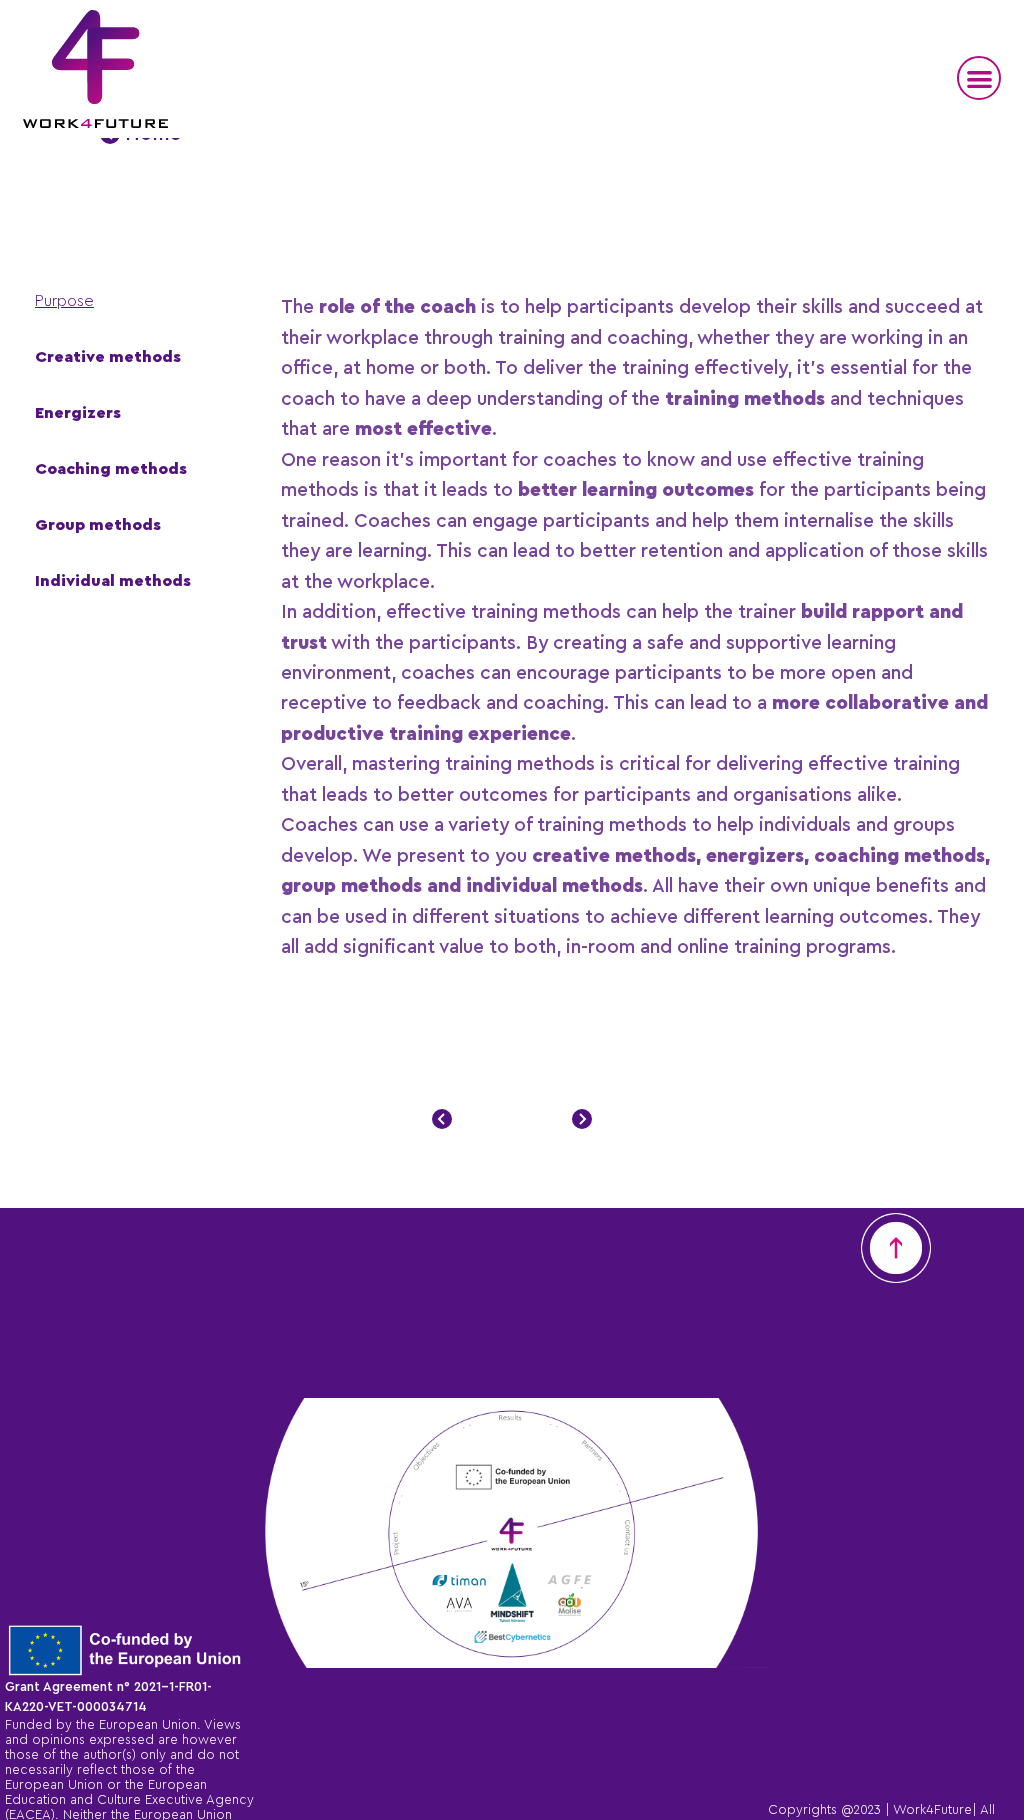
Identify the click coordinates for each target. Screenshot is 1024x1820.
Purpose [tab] (64, 302)
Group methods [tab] (98, 526)
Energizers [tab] (78, 414)
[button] (979, 78)
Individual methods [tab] (113, 582)
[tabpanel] (637, 629)
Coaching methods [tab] (111, 470)
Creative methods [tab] (108, 358)
